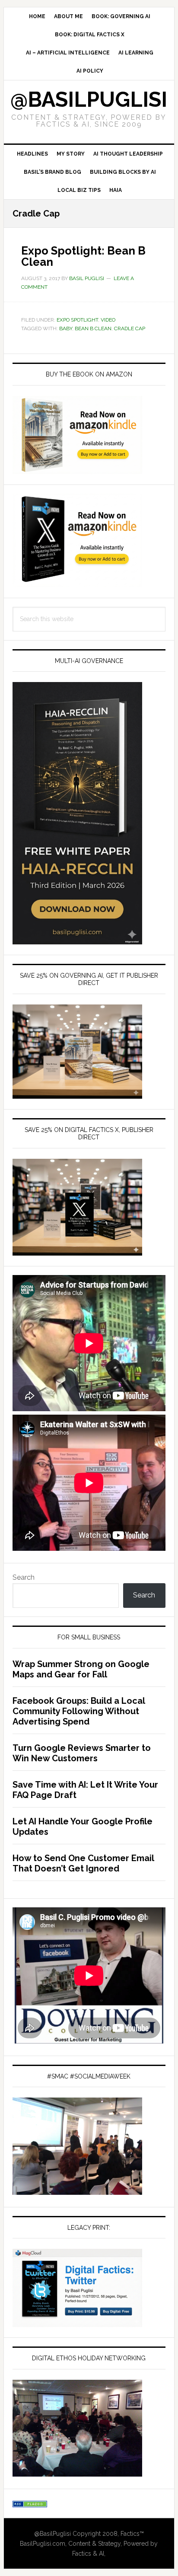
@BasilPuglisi (89, 99)
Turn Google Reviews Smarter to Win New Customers (82, 1753)
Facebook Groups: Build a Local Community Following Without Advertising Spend (79, 1711)
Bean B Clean (93, 328)
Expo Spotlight (77, 320)
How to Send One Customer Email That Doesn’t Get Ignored (83, 1863)
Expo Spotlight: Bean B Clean (83, 256)
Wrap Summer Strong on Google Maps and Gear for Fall (81, 1669)
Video (108, 320)
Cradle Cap (130, 328)
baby (66, 328)
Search (24, 1577)
